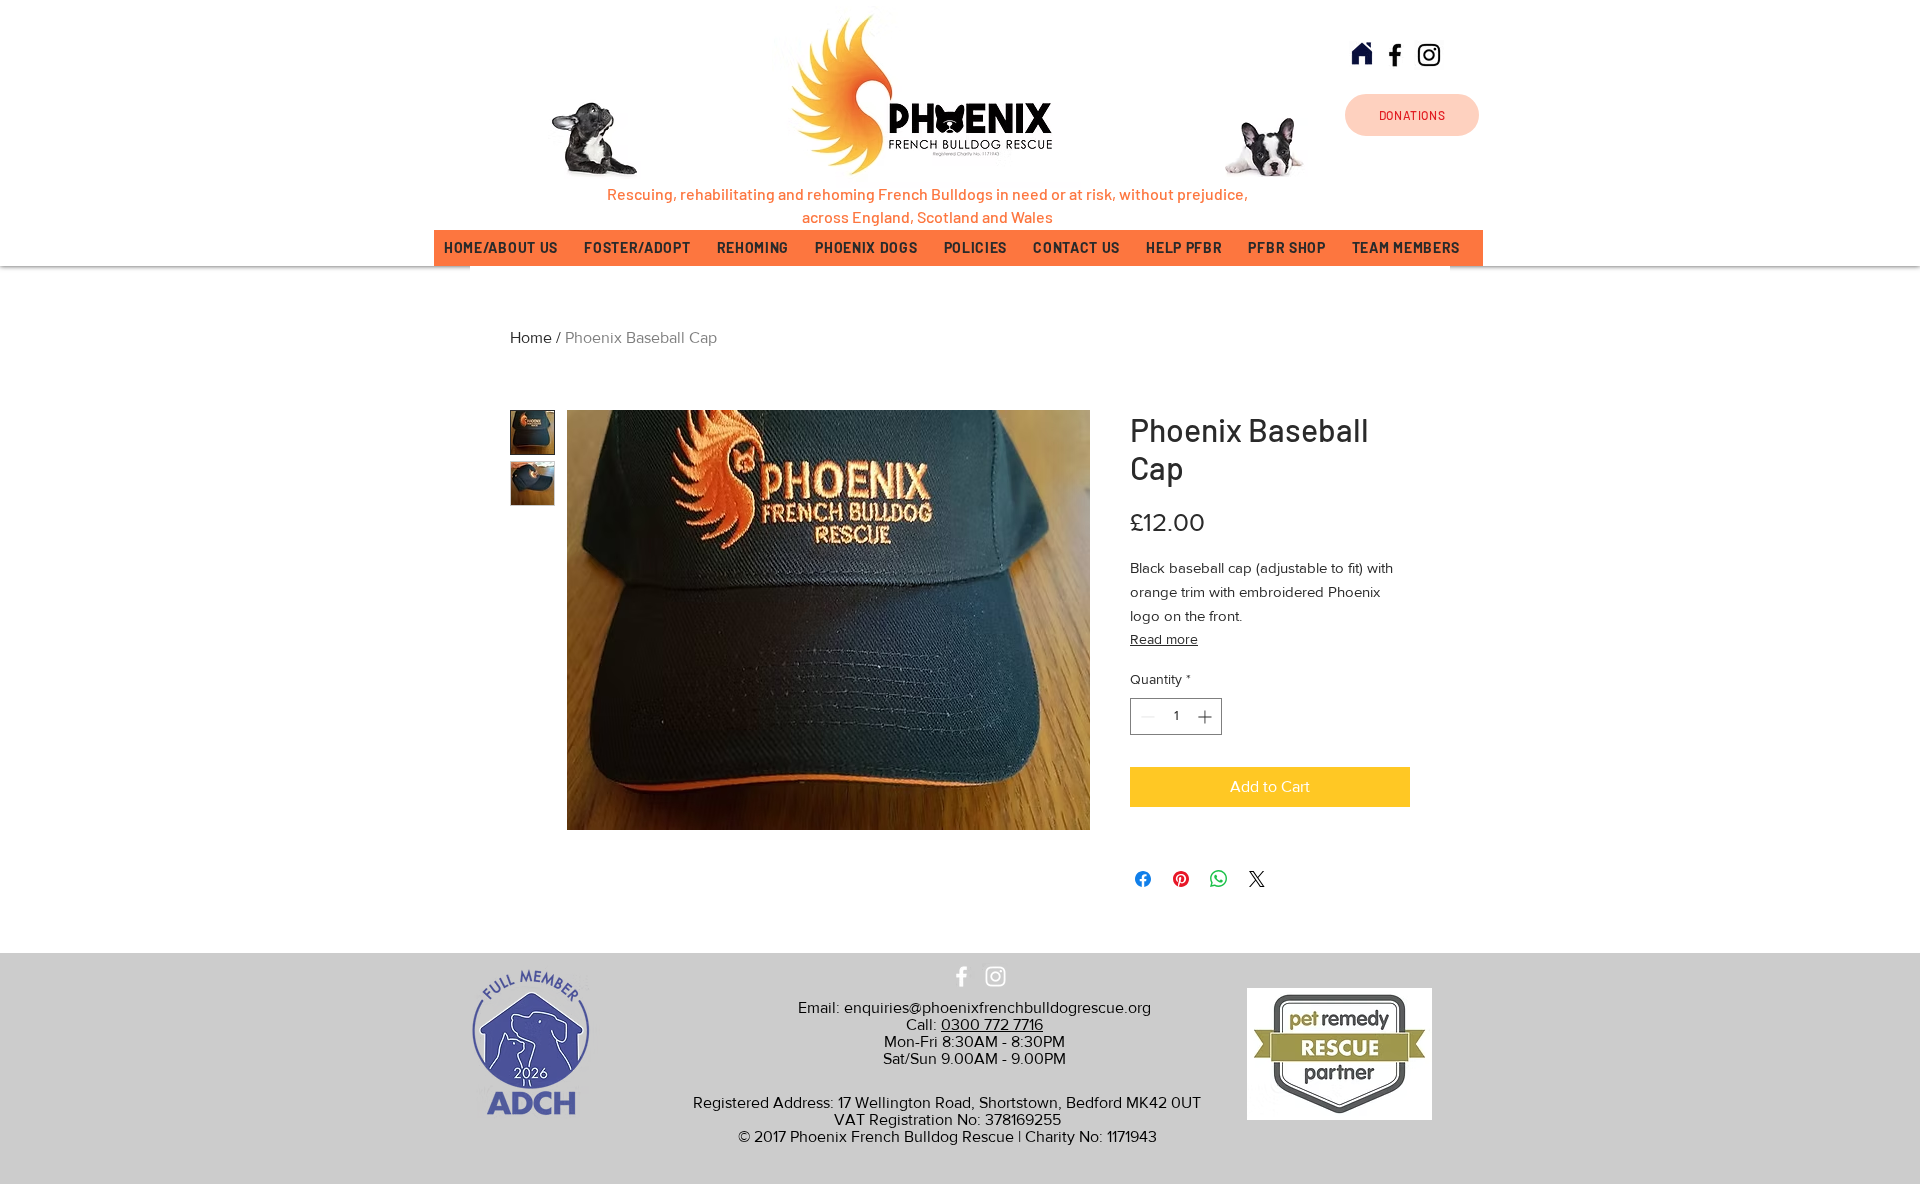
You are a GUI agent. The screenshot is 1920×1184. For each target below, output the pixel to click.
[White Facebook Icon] (961, 976)
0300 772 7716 (992, 1024)
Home (531, 337)
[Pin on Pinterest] (1181, 879)
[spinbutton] (1176, 716)
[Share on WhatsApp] (1219, 879)
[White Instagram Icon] (995, 976)
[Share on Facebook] (1143, 879)
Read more (1164, 639)
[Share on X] (1257, 879)
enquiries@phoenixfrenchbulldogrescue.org (997, 1007)
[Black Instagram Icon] (1429, 55)
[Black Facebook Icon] (1395, 55)
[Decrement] (1145, 716)
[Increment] (1206, 716)
